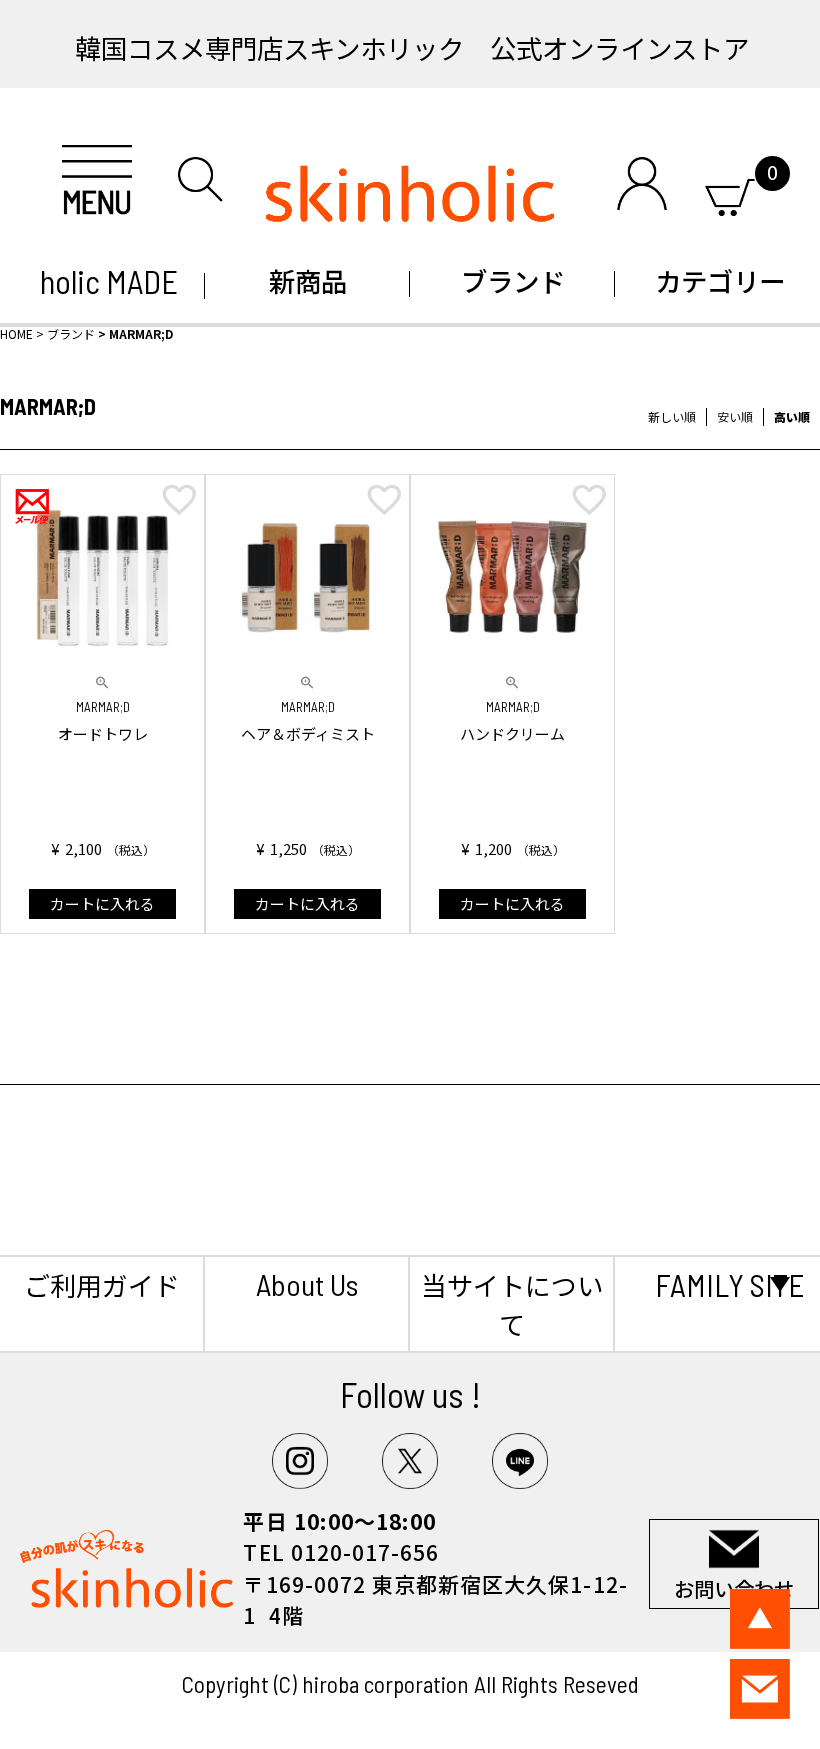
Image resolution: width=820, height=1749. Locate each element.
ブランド (513, 280)
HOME (16, 333)
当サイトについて (512, 1304)
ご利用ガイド (102, 1284)
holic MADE (102, 281)
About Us (307, 1284)
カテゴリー (717, 280)
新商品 (308, 280)
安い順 (735, 416)
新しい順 (672, 416)
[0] (729, 193)
